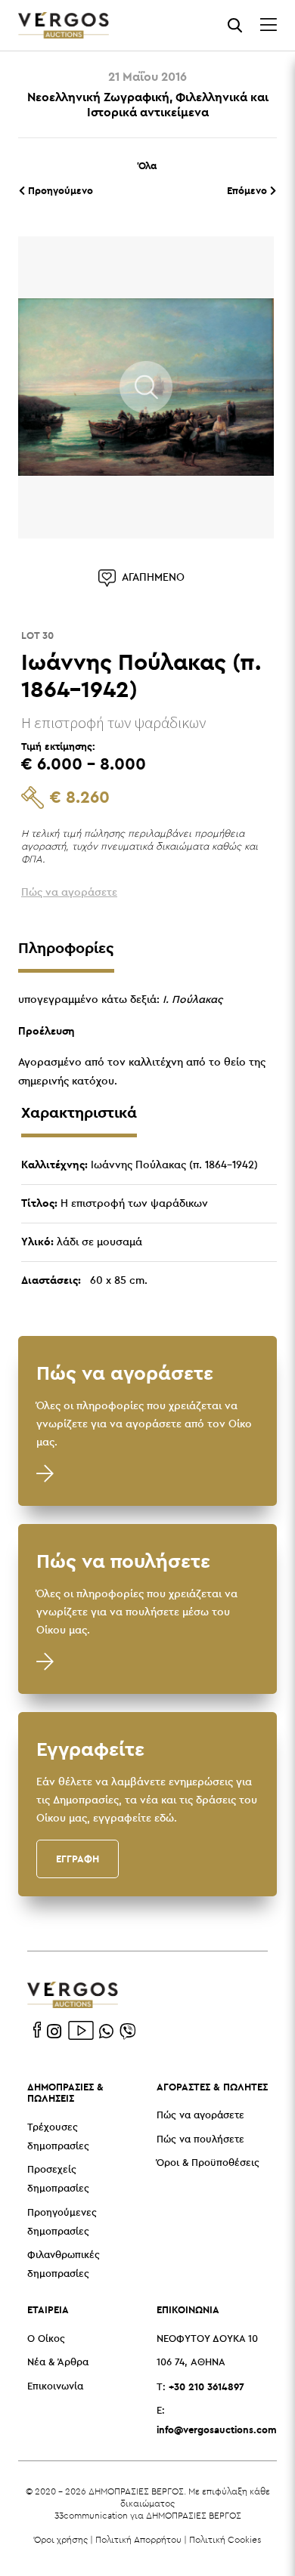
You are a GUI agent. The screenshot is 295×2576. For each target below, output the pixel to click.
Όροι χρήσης (61, 2539)
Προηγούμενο (59, 190)
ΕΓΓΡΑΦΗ (78, 1859)
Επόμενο (248, 190)
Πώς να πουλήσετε (200, 2140)
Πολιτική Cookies (225, 2539)
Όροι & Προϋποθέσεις (208, 2163)
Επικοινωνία (55, 2387)
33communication (91, 2515)
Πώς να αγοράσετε (200, 2116)
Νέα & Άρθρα (58, 2363)
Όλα (147, 165)
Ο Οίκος (46, 2339)
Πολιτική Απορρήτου (138, 2539)
